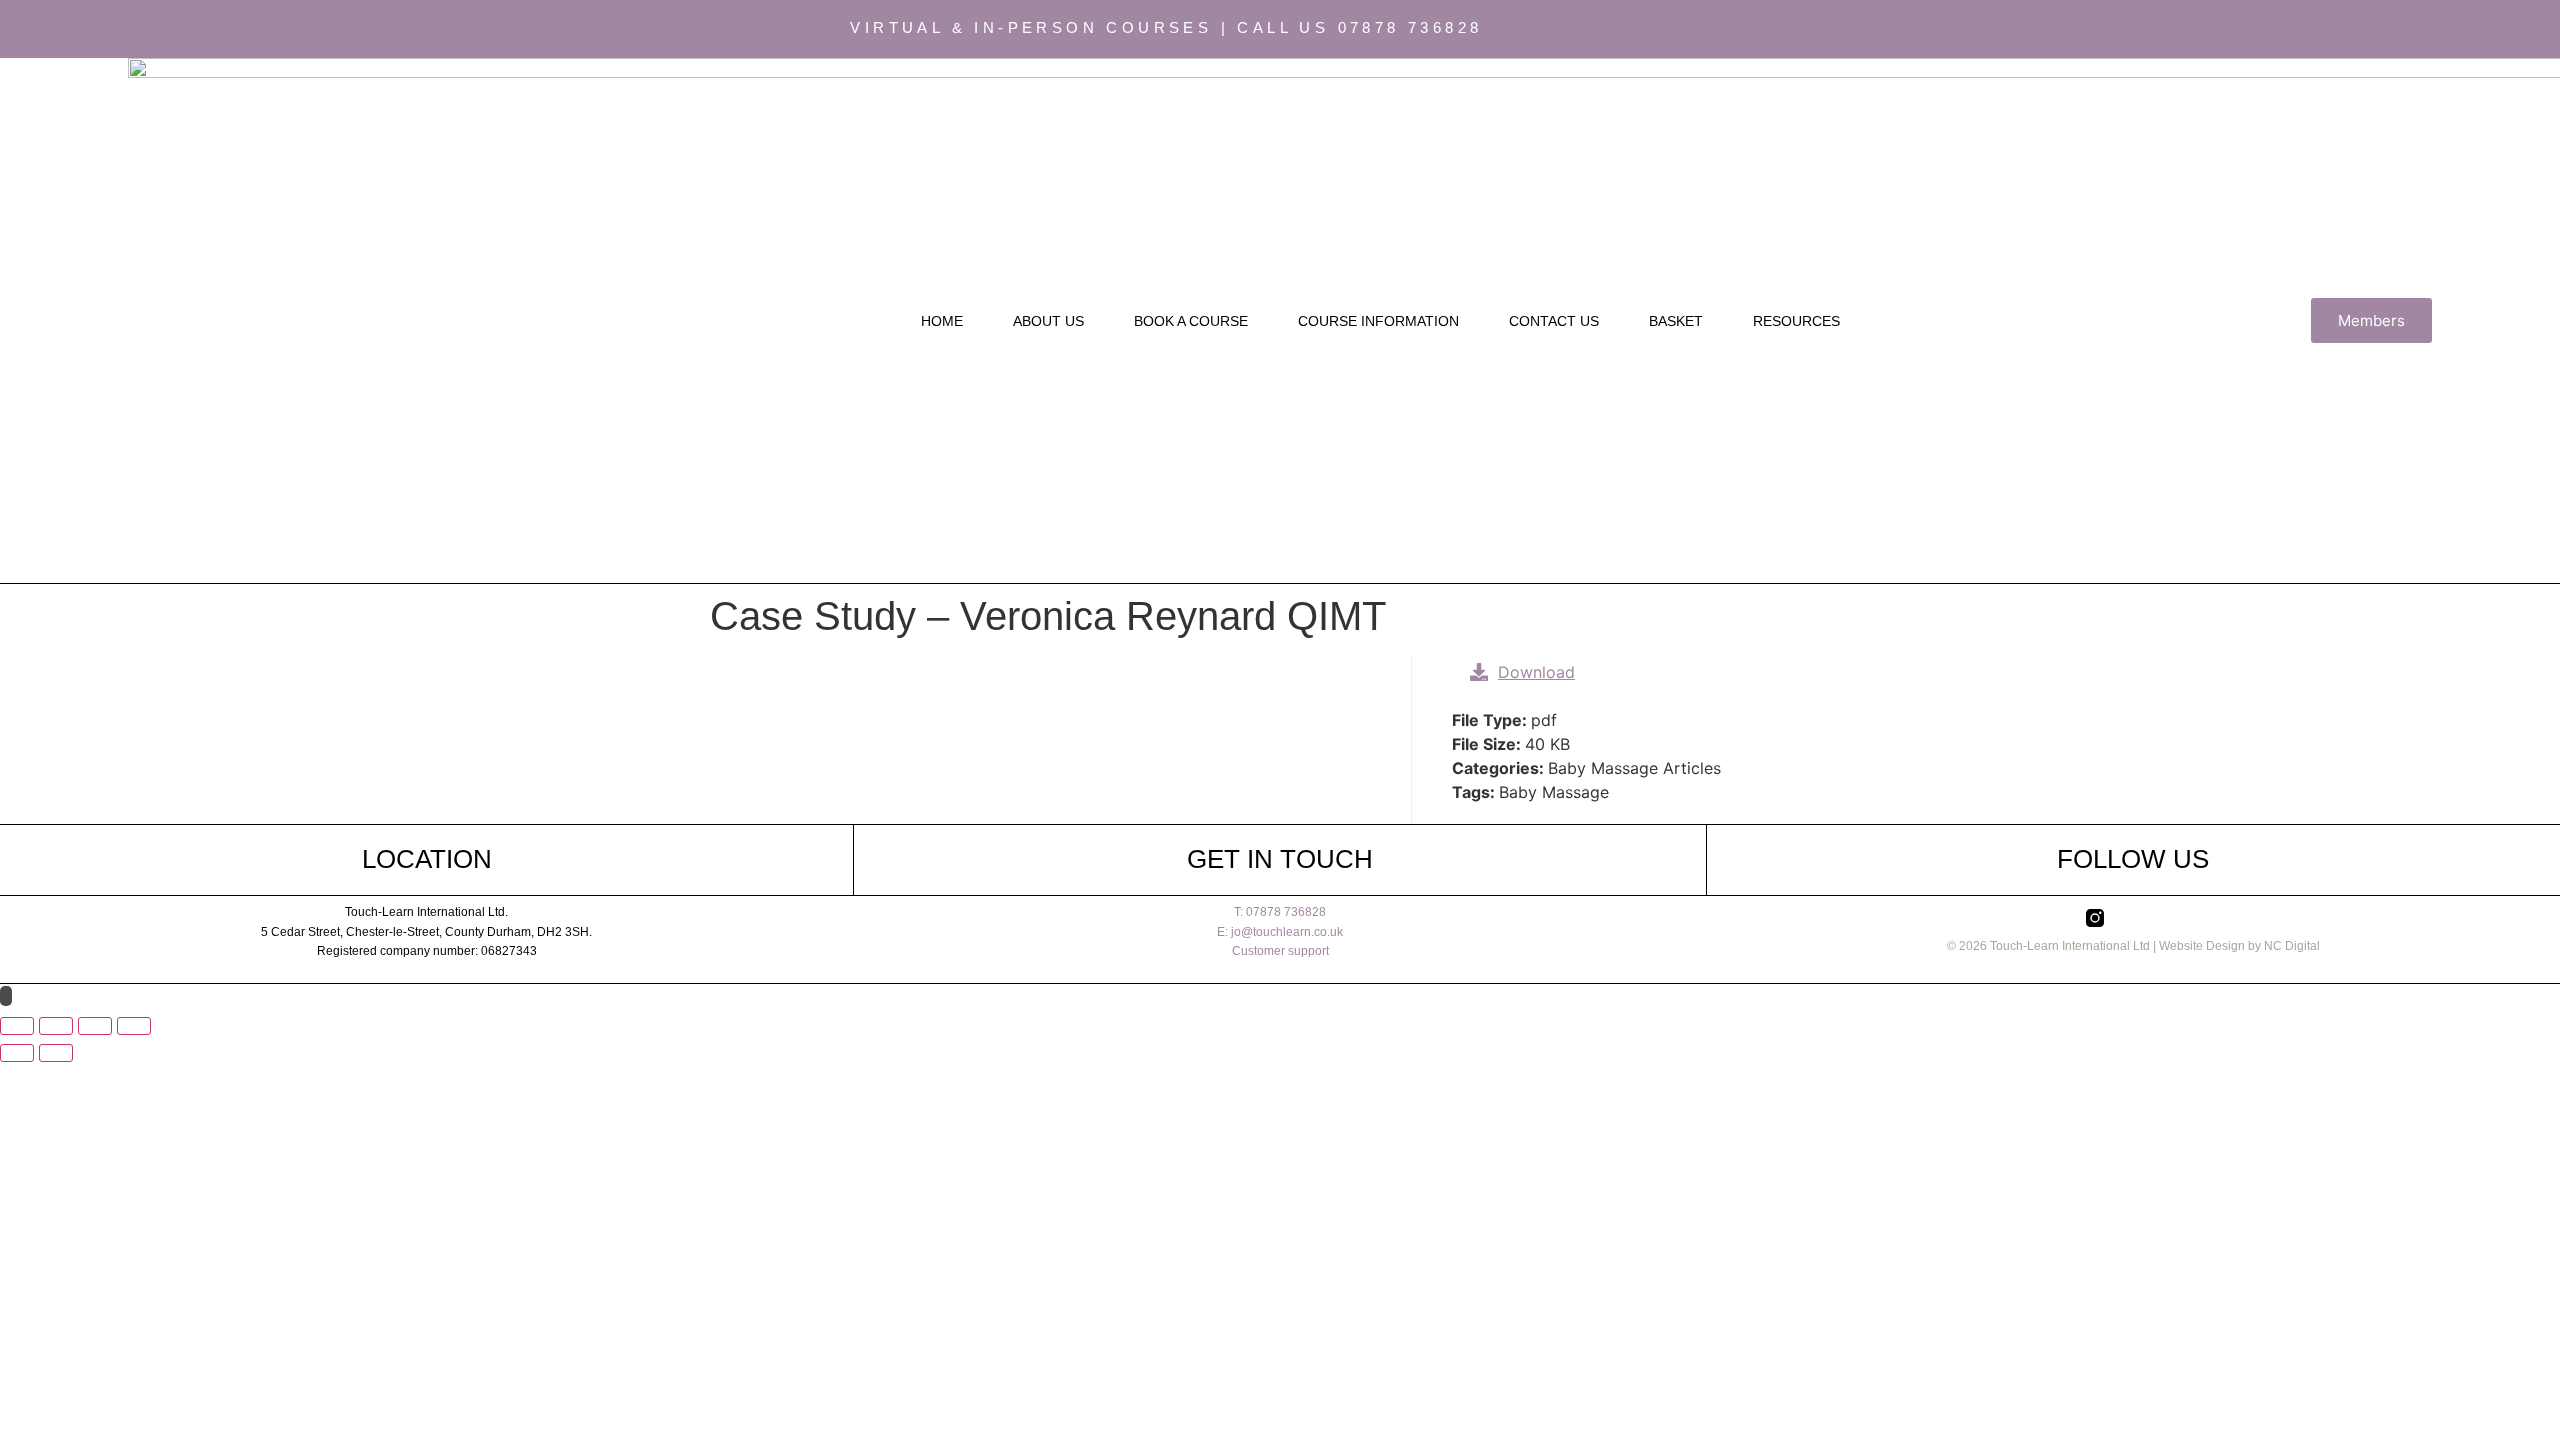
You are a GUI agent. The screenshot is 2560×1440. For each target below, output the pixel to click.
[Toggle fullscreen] (56, 1026)
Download (1536, 672)
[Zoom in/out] (17, 1026)
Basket (1676, 321)
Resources (1796, 321)
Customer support (1280, 951)
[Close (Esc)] (134, 1026)
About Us (1048, 321)
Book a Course (1191, 321)
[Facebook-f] (1946, 29)
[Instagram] (1908, 29)
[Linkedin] (1984, 29)
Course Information (1378, 321)
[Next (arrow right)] (56, 1053)
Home (942, 321)
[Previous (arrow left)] (17, 1053)
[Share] (95, 1026)
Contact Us (1554, 321)
